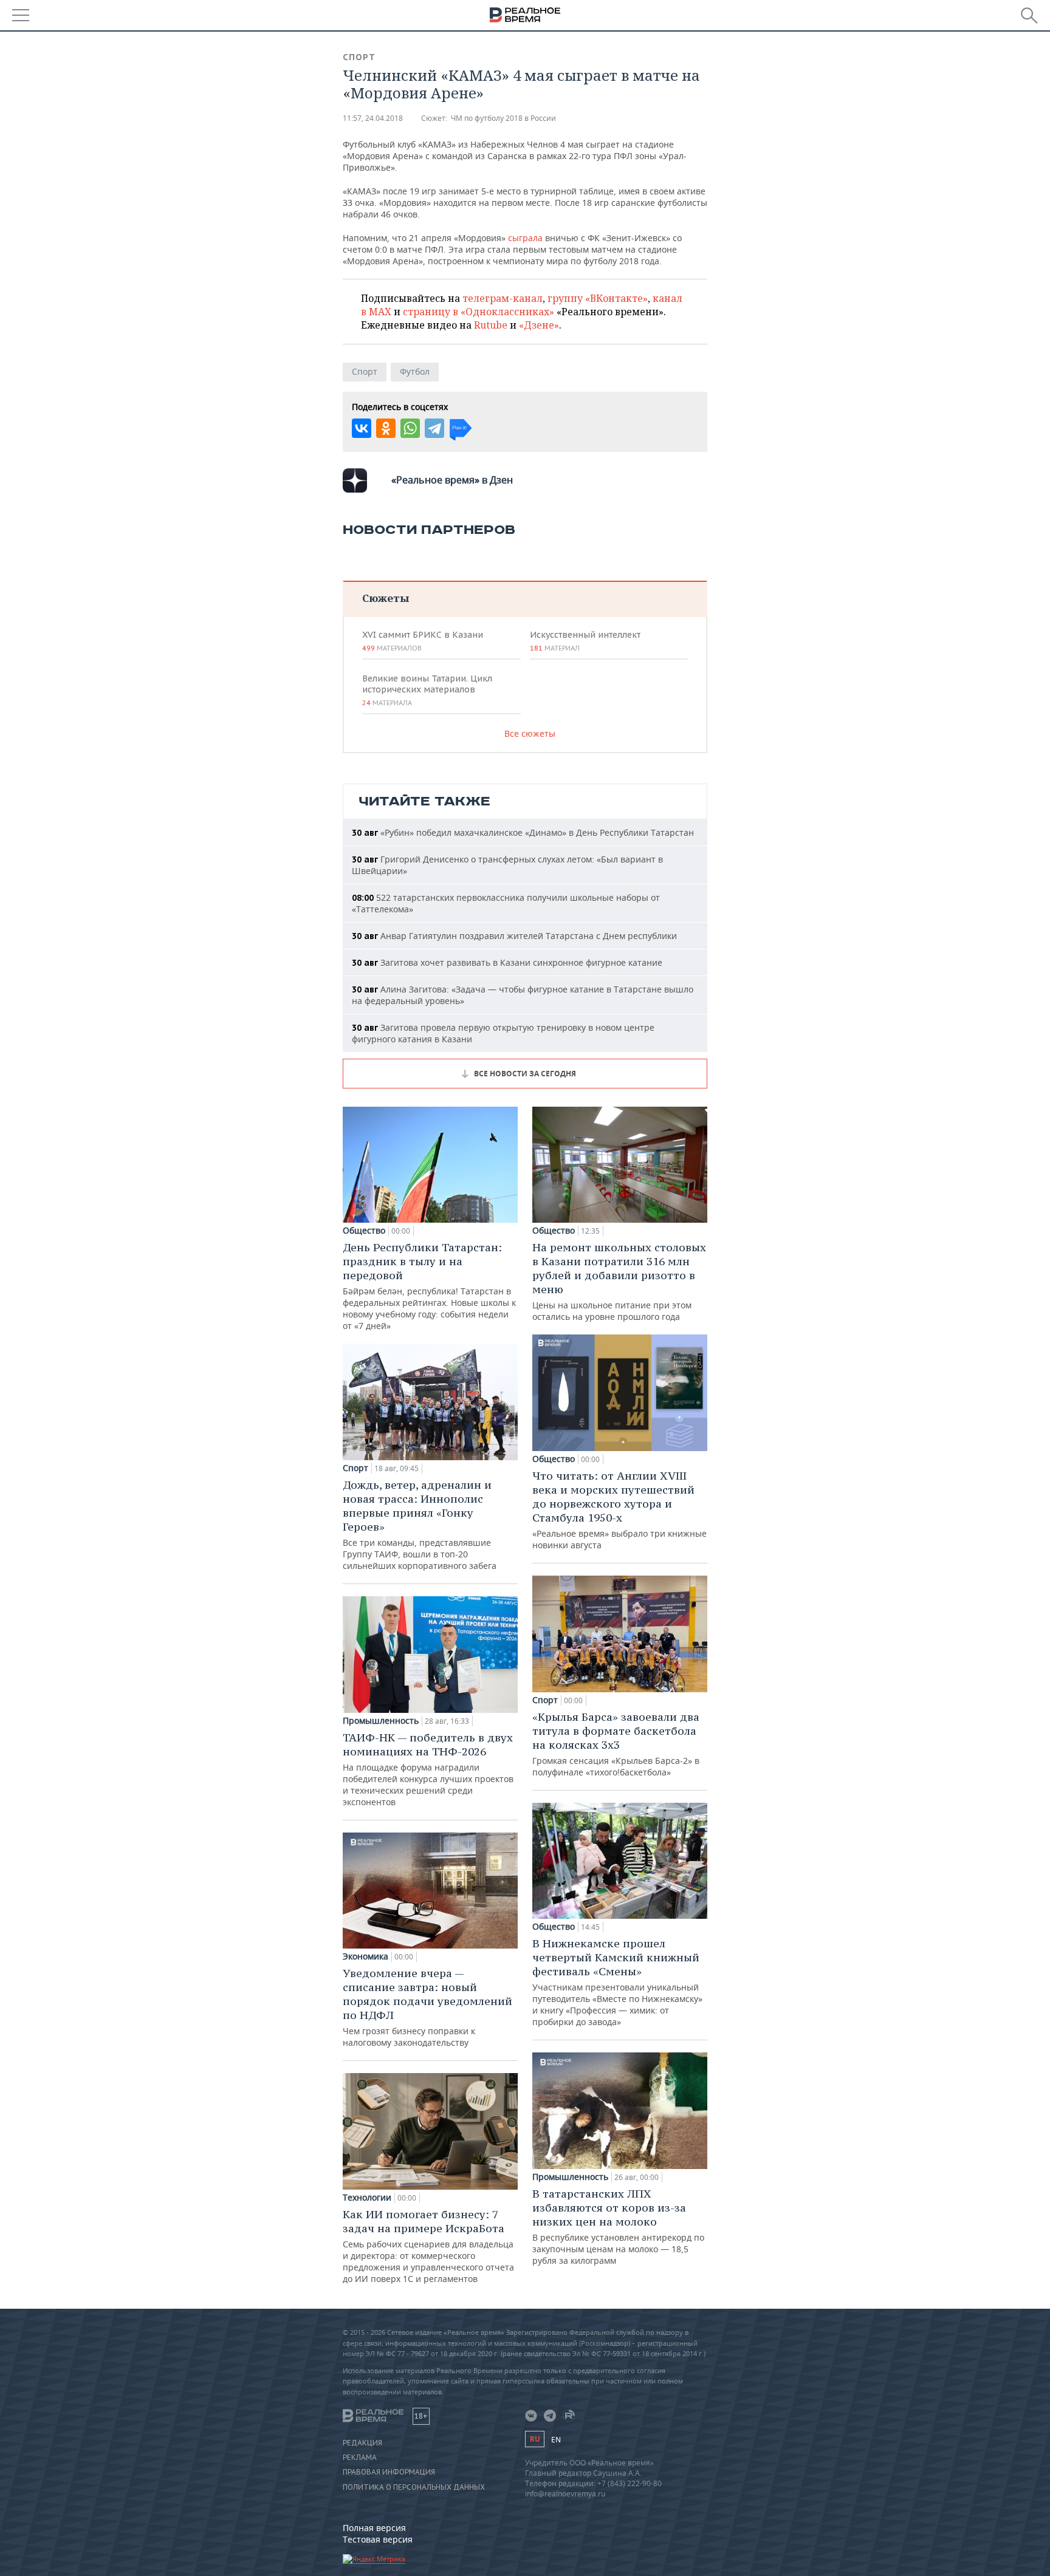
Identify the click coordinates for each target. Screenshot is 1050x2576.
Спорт (359, 57)
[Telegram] (434, 428)
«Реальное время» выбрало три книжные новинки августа (619, 1510)
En (556, 2440)
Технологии (367, 2198)
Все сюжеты (530, 733)
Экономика (365, 1956)
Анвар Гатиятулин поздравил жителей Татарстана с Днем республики (514, 936)
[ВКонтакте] (362, 428)
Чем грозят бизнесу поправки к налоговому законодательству (427, 2007)
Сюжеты (386, 598)
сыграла (525, 238)
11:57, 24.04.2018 (373, 118)
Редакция (362, 2443)
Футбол (415, 371)
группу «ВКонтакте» (598, 298)
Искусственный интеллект (585, 641)
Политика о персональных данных (414, 2487)
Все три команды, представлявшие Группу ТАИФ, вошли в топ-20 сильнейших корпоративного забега (420, 1525)
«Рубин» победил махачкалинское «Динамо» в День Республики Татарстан (523, 832)
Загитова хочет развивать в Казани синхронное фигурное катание (507, 962)
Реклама (360, 2458)
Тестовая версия (378, 2539)
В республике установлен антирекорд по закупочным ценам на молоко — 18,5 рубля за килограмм (618, 2226)
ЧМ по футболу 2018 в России (503, 118)
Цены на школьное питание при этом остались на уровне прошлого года (619, 1281)
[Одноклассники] (386, 428)
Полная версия (374, 2528)
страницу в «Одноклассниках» (479, 312)
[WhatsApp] (410, 428)
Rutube (491, 325)
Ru (535, 2439)
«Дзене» (539, 325)
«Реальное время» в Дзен (452, 480)
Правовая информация (389, 2472)
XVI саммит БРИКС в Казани (423, 641)
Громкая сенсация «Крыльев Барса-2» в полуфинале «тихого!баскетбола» (616, 1744)
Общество (364, 1231)
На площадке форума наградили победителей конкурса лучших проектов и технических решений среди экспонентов (428, 1769)
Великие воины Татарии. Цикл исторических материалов (427, 690)
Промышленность (381, 1721)
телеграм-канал (503, 298)
